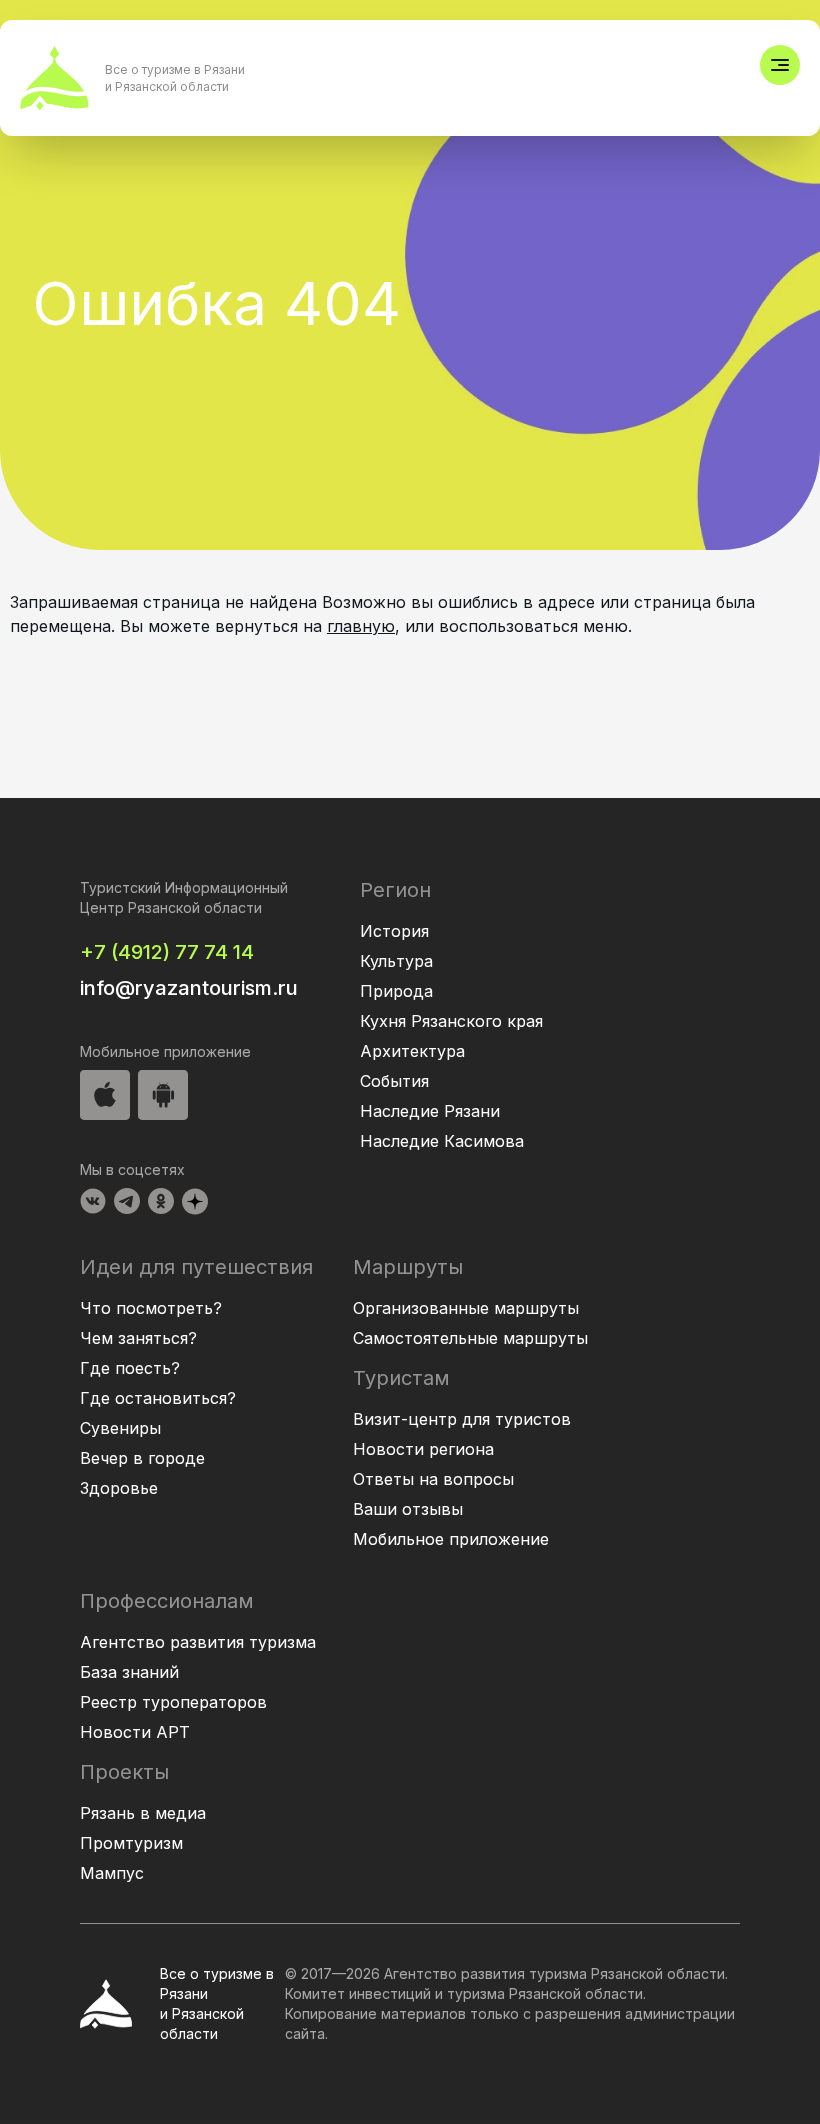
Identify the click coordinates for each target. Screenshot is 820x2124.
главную (361, 626)
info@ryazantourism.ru (189, 988)
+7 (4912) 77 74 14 (167, 952)
